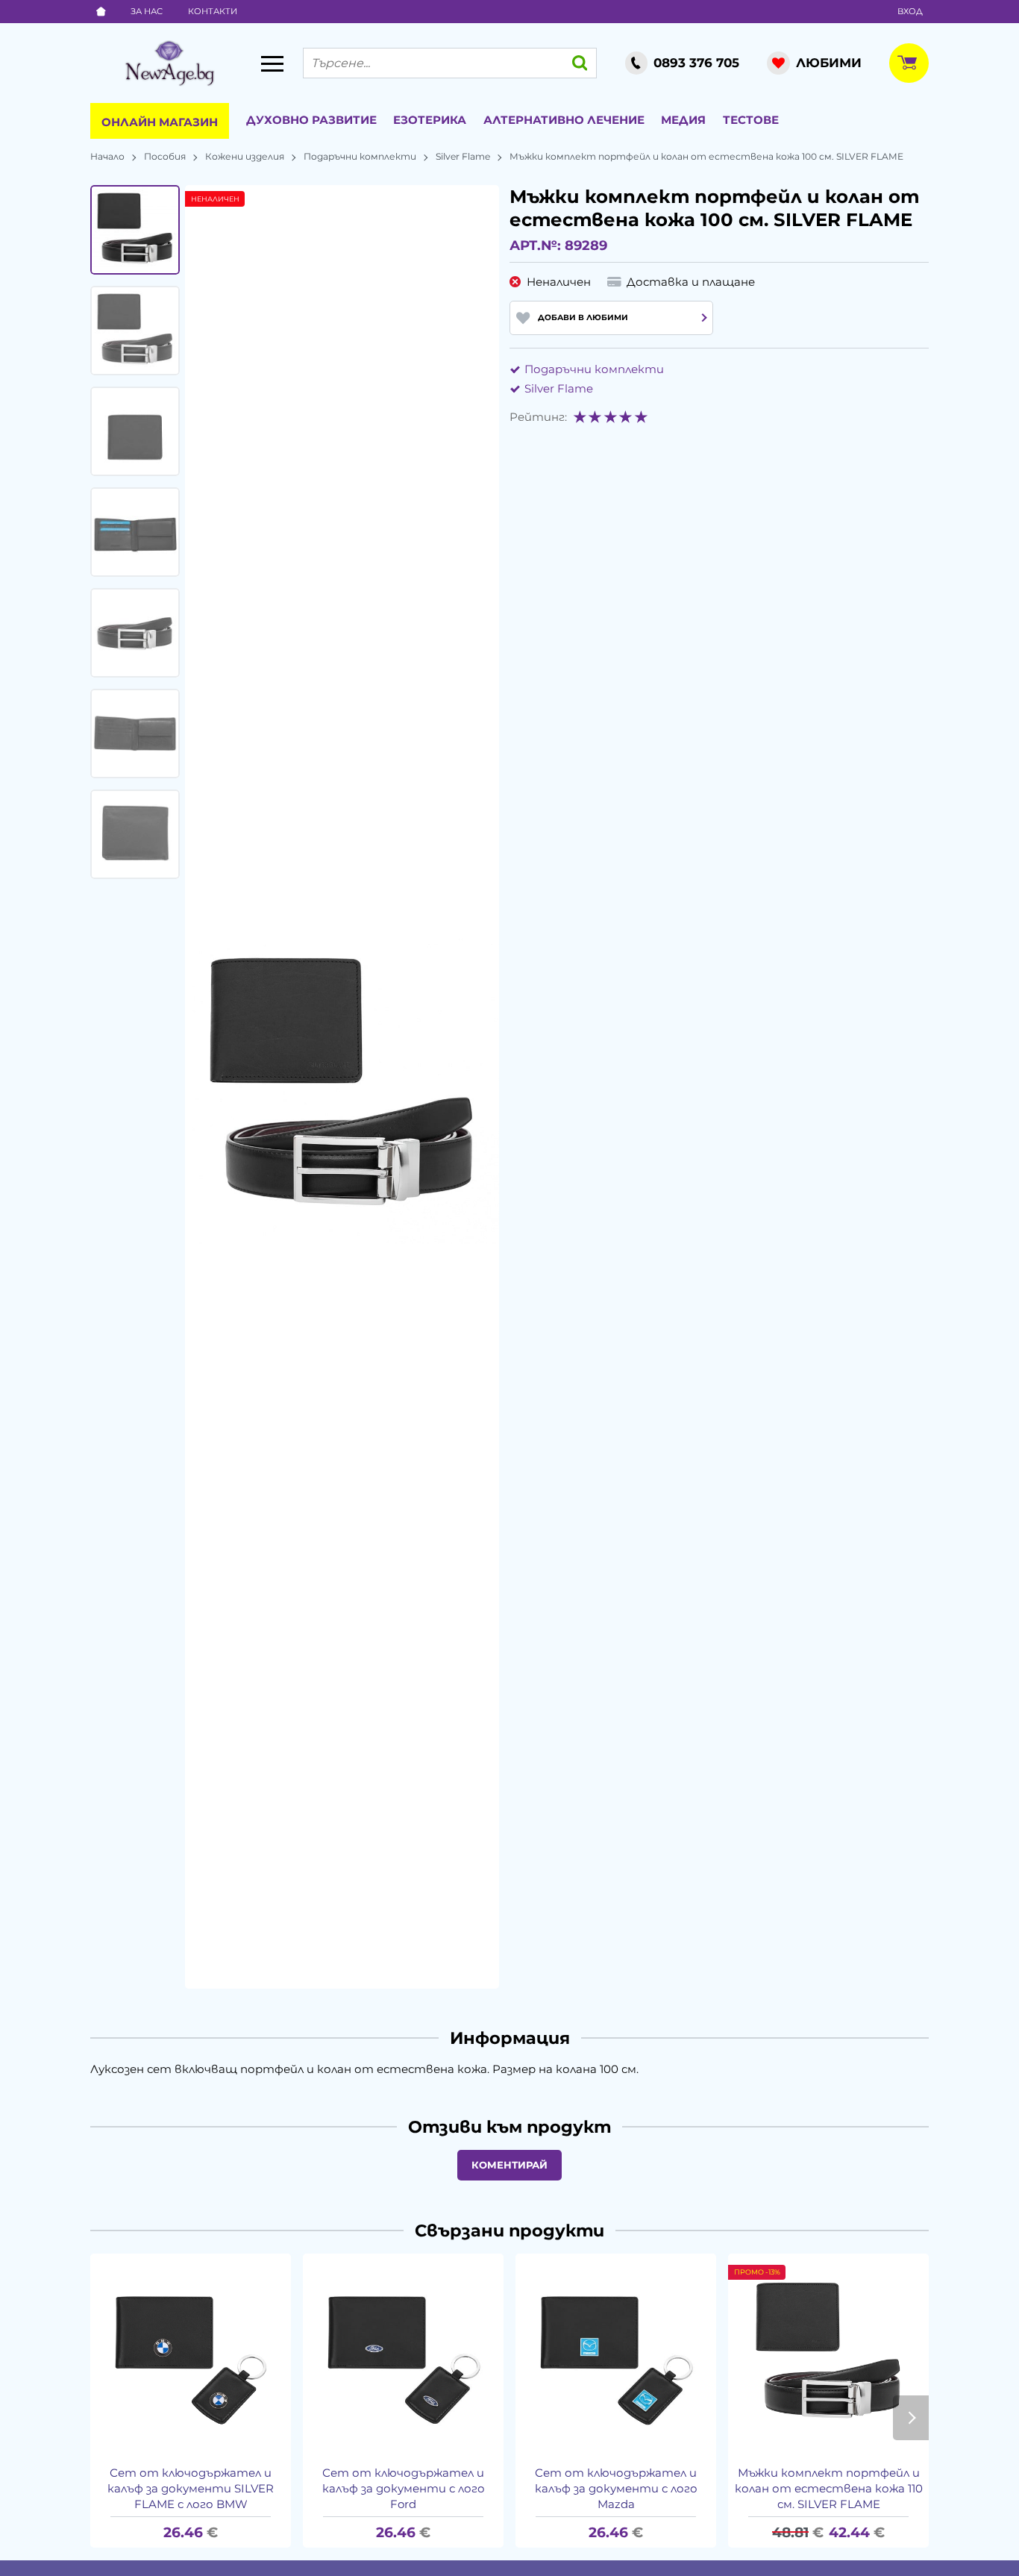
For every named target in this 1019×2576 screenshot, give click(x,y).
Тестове (751, 120)
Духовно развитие (311, 120)
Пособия (165, 156)
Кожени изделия (245, 156)
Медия (683, 120)
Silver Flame (463, 156)
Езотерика (430, 120)
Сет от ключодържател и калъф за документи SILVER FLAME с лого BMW (191, 2488)
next (911, 2418)
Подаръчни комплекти (360, 156)
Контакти (213, 11)
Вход (910, 11)
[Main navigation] (272, 63)
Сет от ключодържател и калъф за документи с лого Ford (404, 2488)
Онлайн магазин (160, 122)
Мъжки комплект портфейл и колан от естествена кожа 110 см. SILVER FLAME (829, 2488)
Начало (107, 156)
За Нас (147, 11)
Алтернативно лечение (564, 120)
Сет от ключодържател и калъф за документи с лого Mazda (616, 2488)
